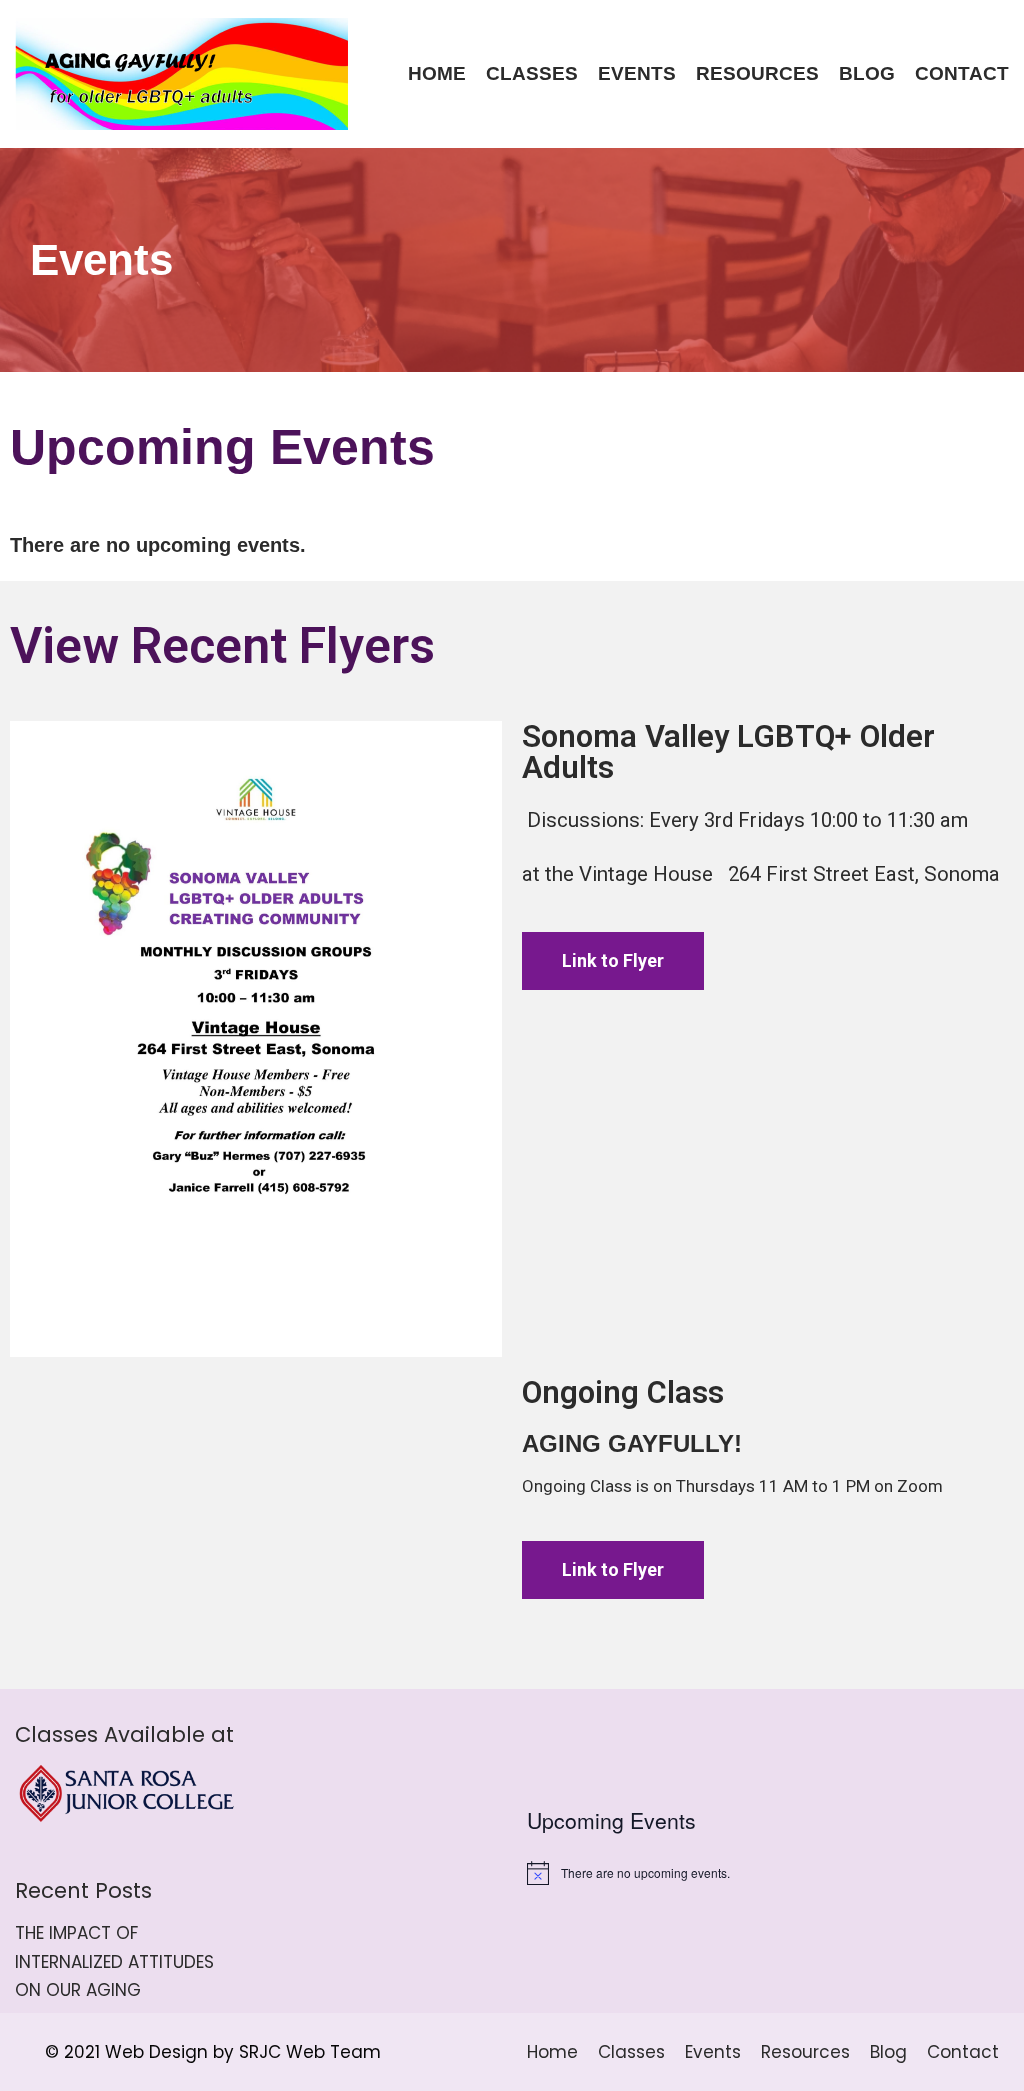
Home (437, 73)
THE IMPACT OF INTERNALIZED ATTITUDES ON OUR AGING (114, 1962)
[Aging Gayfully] (182, 74)
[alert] (768, 1873)
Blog (867, 73)
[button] (613, 1570)
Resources (757, 73)
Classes (532, 73)
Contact (962, 73)
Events (637, 73)
